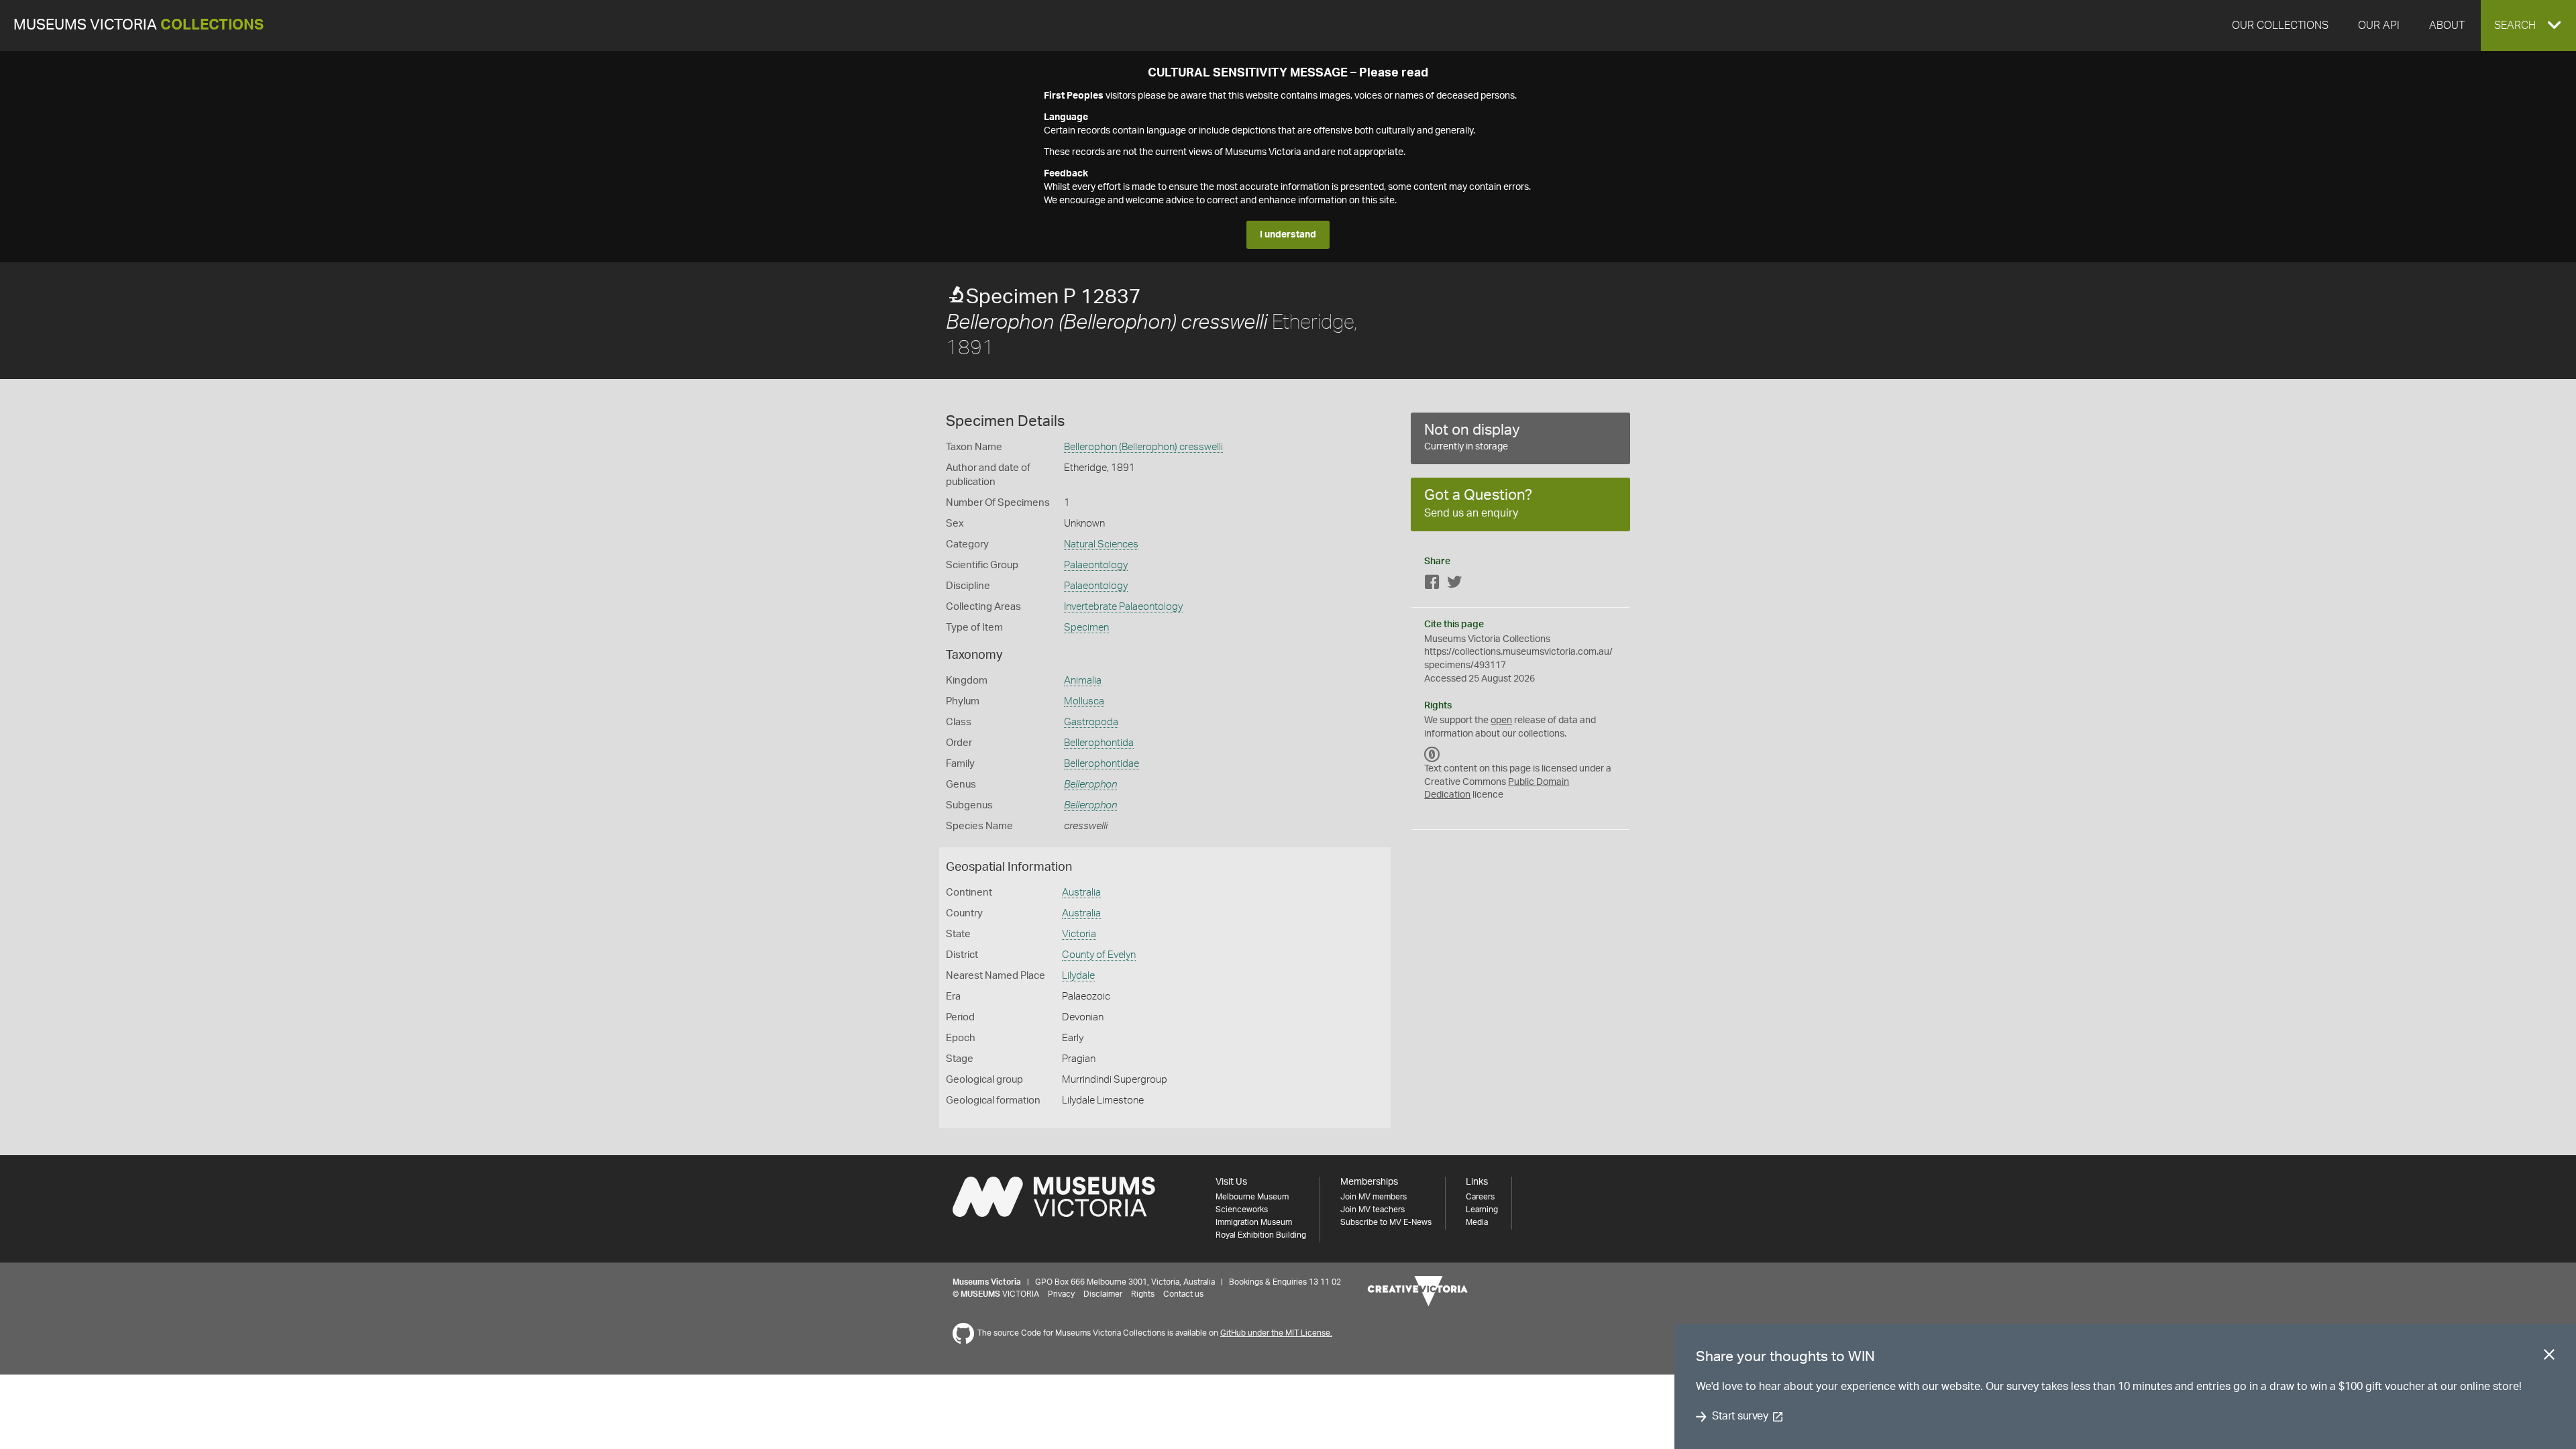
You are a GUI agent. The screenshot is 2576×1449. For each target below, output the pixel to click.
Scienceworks (1242, 1210)
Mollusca (1084, 701)
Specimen (1086, 628)
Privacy (1061, 1294)
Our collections (2280, 25)
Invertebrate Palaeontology (1123, 607)
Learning (1482, 1210)
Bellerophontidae (1102, 764)
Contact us (1183, 1294)
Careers (1480, 1197)
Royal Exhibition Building (1261, 1235)
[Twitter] (1454, 585)
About (2447, 25)
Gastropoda (1091, 722)
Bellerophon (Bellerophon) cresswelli (1143, 447)
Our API (2379, 25)
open (1501, 720)
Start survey (1740, 1417)
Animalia (1083, 681)
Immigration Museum (1254, 1222)
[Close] (2549, 1357)
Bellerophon (1090, 785)
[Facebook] (1432, 585)
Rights (1143, 1294)
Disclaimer (1103, 1294)
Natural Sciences (1101, 544)
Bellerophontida (1099, 743)
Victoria (1079, 934)
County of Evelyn (1099, 955)
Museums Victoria (139, 25)
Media (1477, 1222)
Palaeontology (1096, 565)
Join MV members (1374, 1197)
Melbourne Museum (1252, 1197)
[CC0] (1432, 754)
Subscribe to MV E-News (1386, 1222)
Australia (1081, 893)
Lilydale (1078, 976)
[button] (2528, 25)
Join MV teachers (1373, 1210)
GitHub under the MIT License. (1276, 1333)
